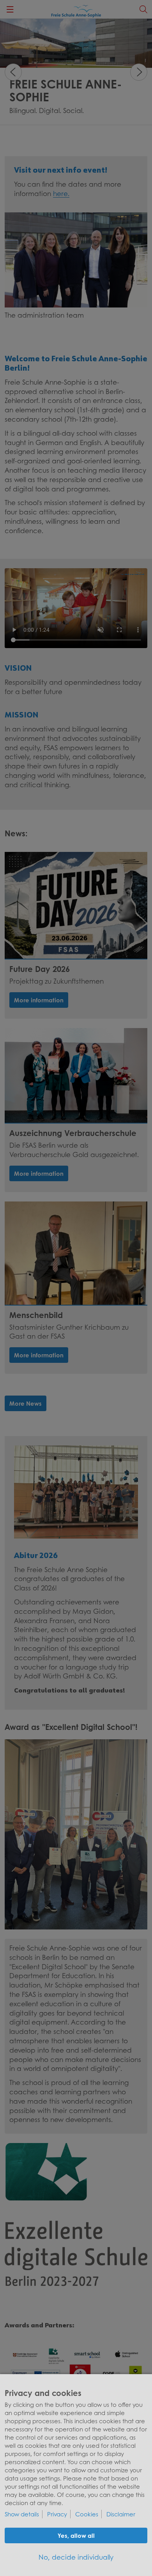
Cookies (87, 2514)
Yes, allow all (76, 2535)
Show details (22, 2514)
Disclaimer (121, 2514)
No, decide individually (76, 2557)
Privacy (57, 2514)
